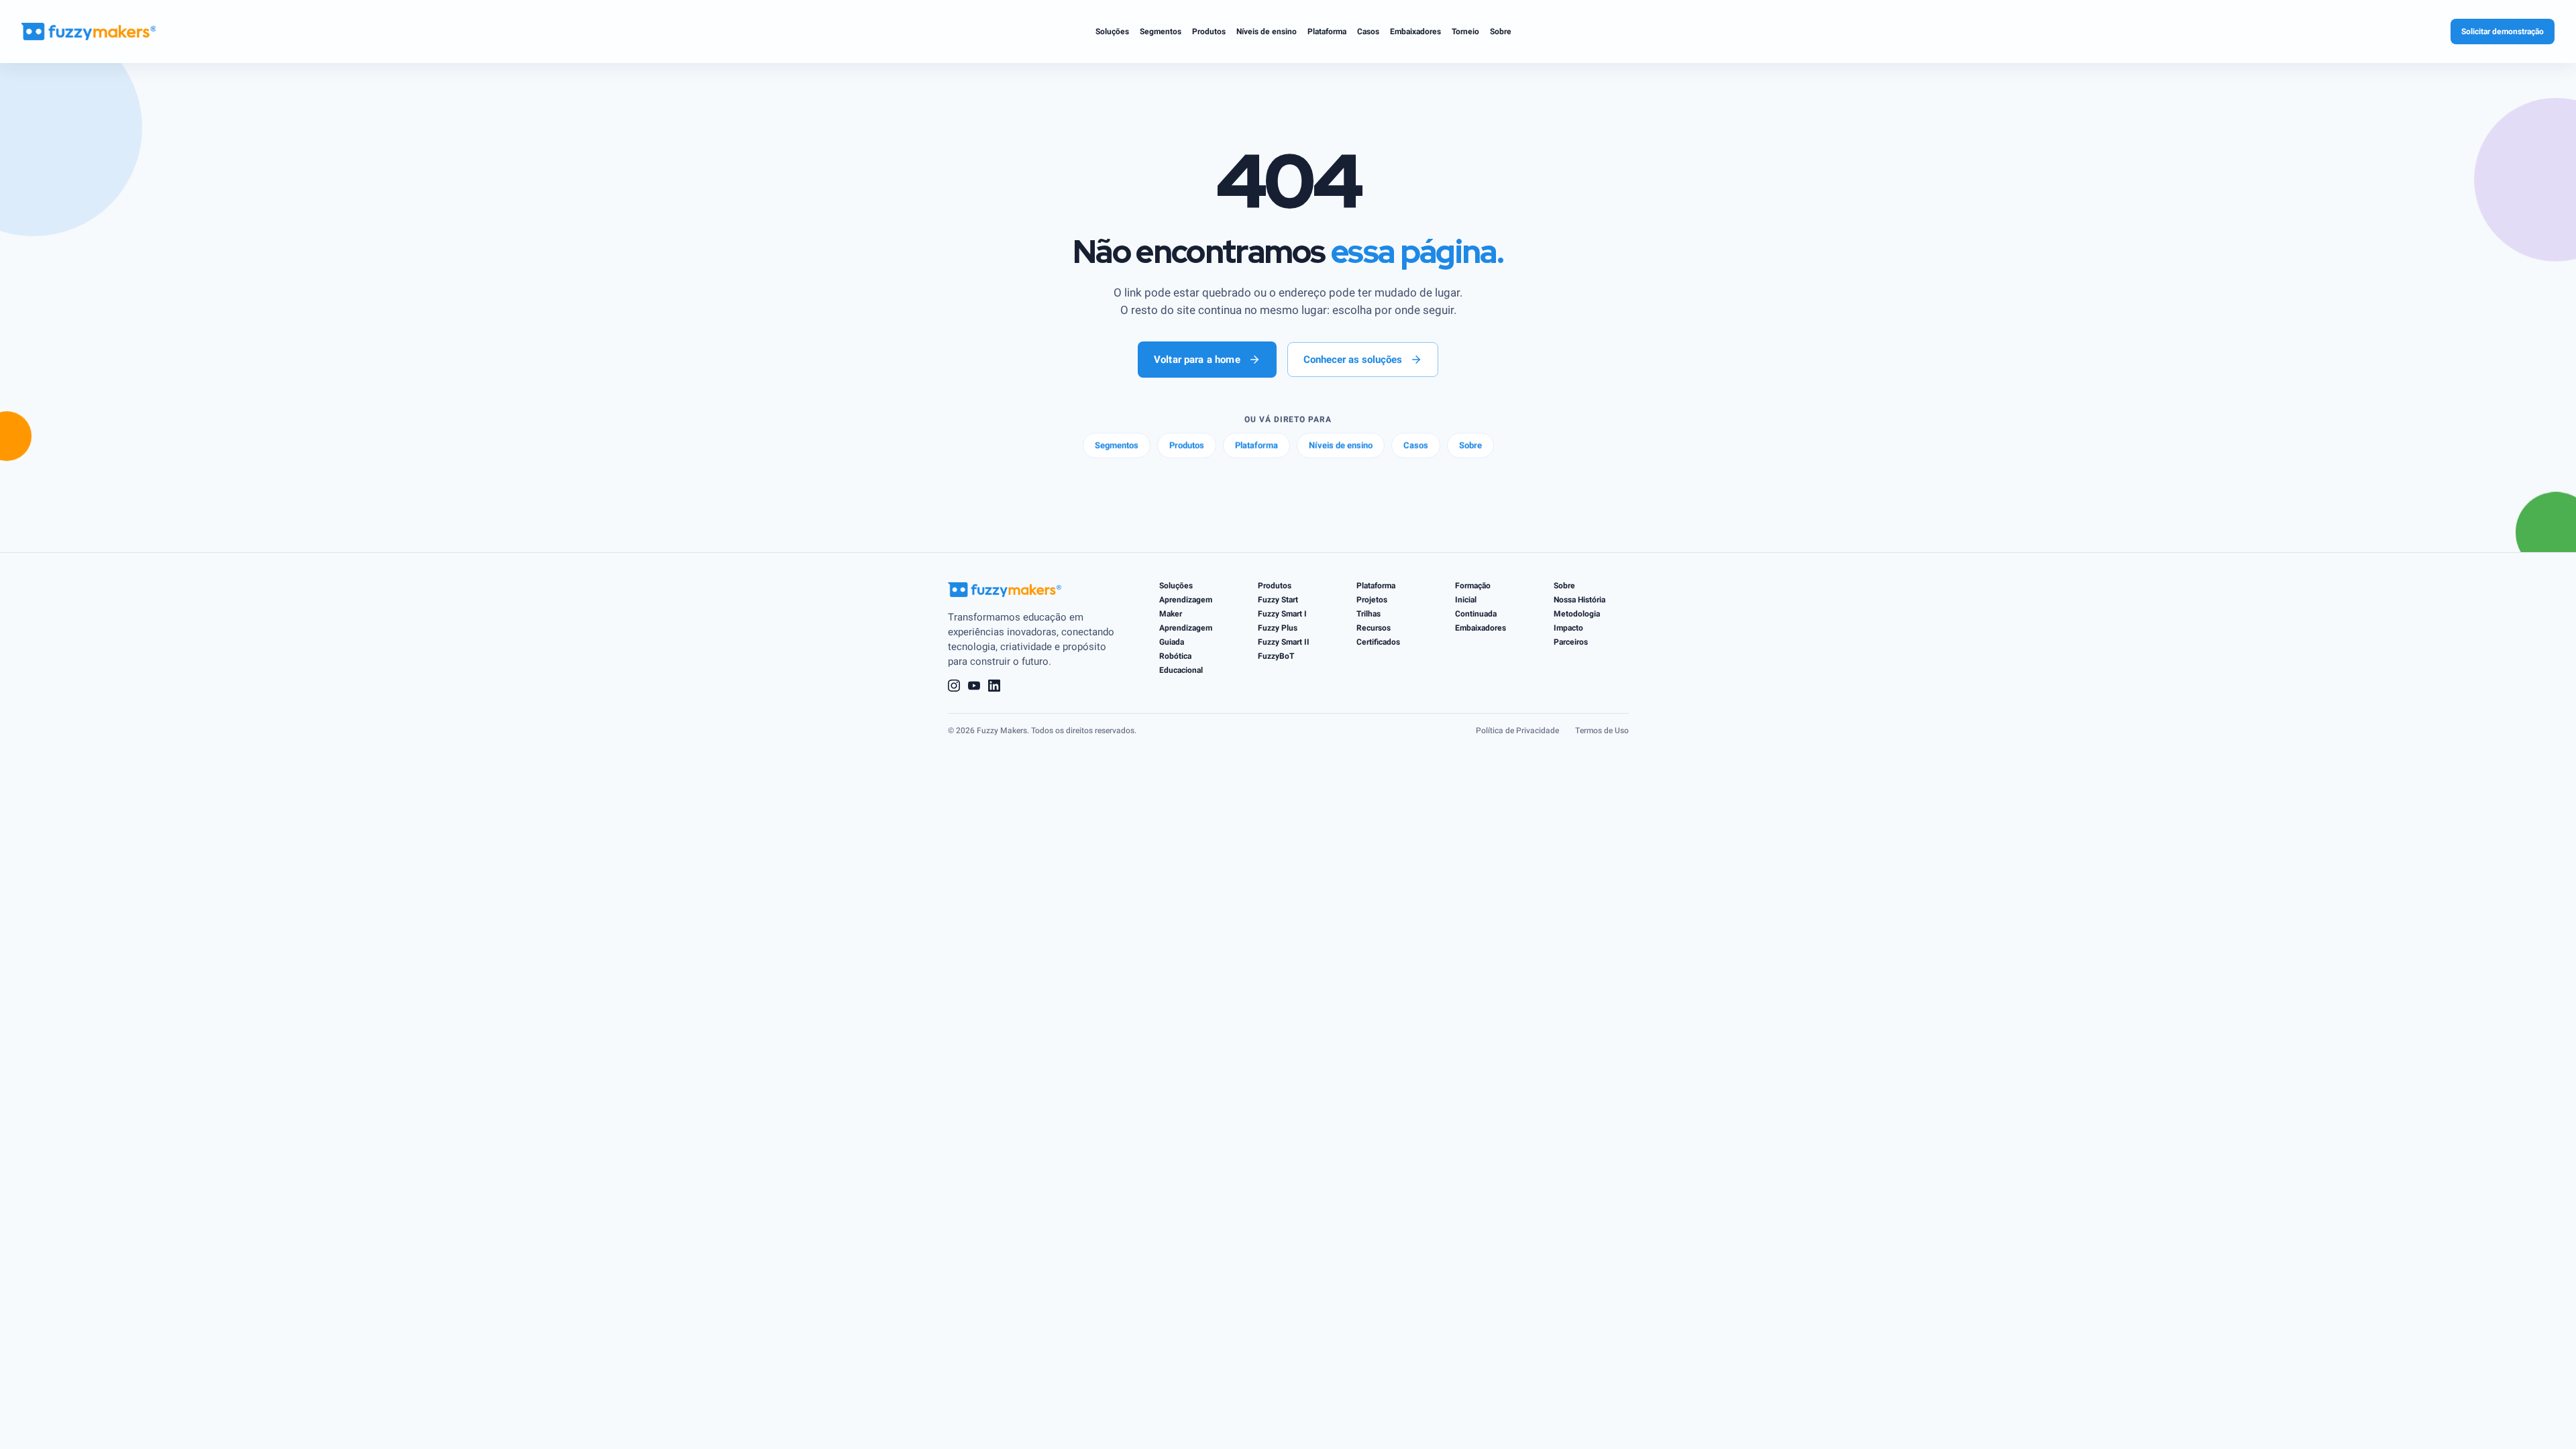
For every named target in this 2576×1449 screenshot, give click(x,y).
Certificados (1378, 642)
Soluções (1176, 586)
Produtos (1275, 586)
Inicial (1466, 600)
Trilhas (1368, 614)
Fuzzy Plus (1278, 628)
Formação (1473, 586)
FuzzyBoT (1276, 656)
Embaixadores (1481, 628)
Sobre (1564, 586)
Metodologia (1577, 614)
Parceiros (1571, 642)
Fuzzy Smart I (1282, 614)
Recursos (1374, 628)
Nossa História (1579, 600)
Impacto (1568, 628)
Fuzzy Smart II (1284, 642)
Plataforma (1376, 586)
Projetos (1372, 600)
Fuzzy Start (1278, 600)
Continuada (1476, 614)
